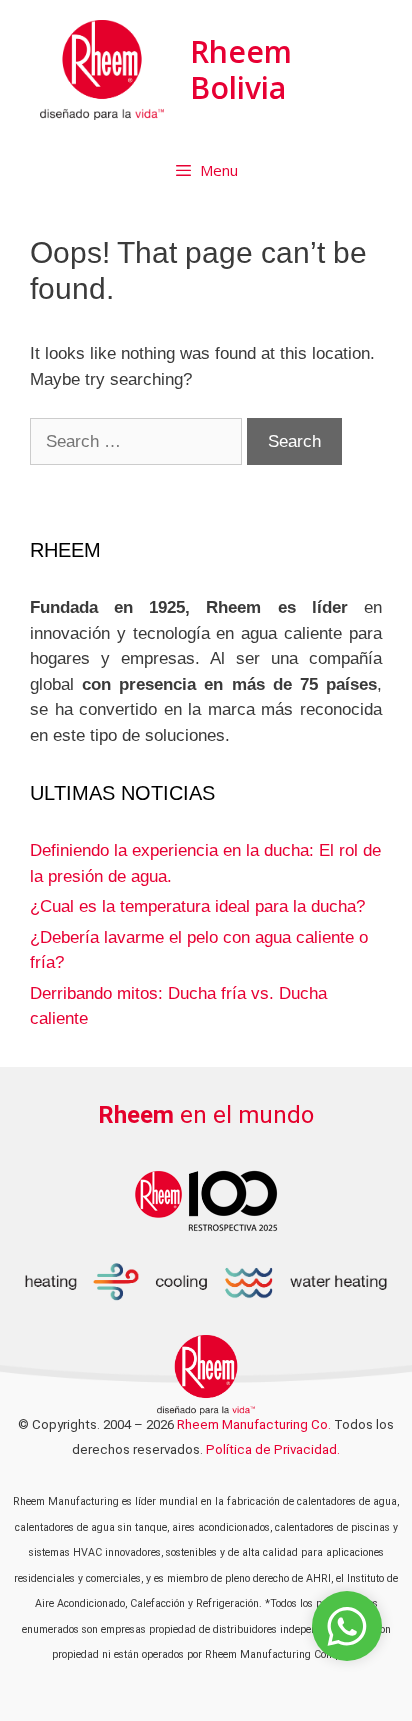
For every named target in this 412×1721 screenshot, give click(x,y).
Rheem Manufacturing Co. (254, 1424)
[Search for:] (138, 441)
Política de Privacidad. (273, 1449)
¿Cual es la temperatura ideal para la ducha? (197, 906)
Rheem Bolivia (241, 69)
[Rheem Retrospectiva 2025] (206, 1199)
